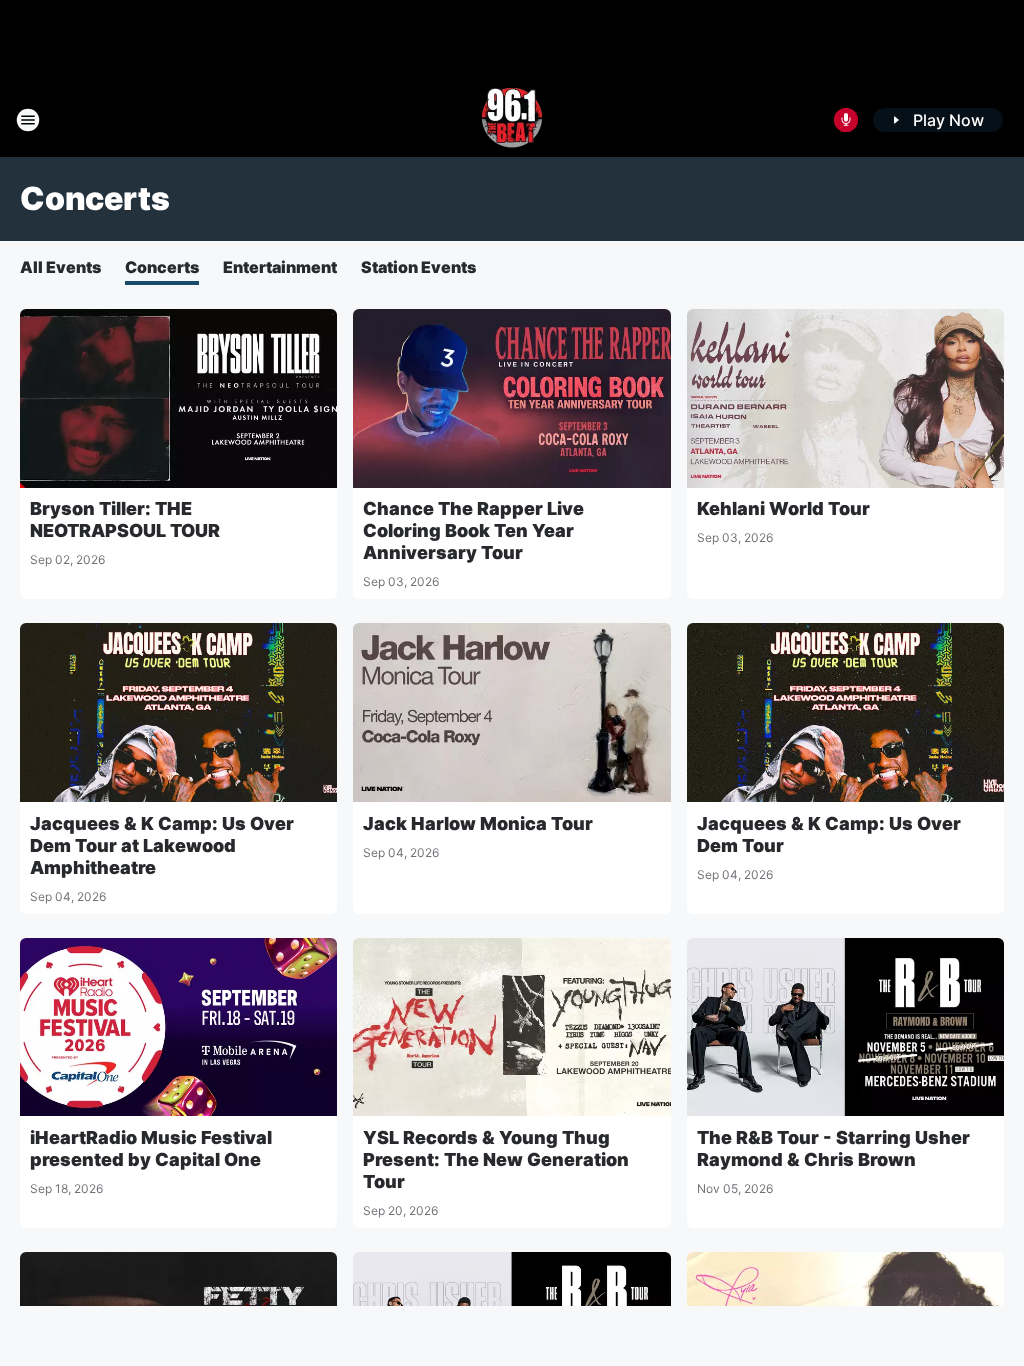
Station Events (418, 267)
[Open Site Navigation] (28, 120)
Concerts (162, 267)
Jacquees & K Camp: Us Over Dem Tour (829, 834)
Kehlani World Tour (783, 508)
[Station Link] (512, 120)
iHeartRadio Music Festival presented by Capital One (151, 1148)
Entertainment (280, 267)
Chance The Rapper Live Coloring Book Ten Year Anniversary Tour (473, 530)
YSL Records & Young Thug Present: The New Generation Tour (496, 1159)
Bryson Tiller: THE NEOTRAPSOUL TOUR (125, 519)
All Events (60, 267)
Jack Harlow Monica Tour (478, 823)
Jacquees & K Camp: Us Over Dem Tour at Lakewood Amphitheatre (162, 845)
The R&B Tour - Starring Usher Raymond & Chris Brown (833, 1148)
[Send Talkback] (846, 120)
